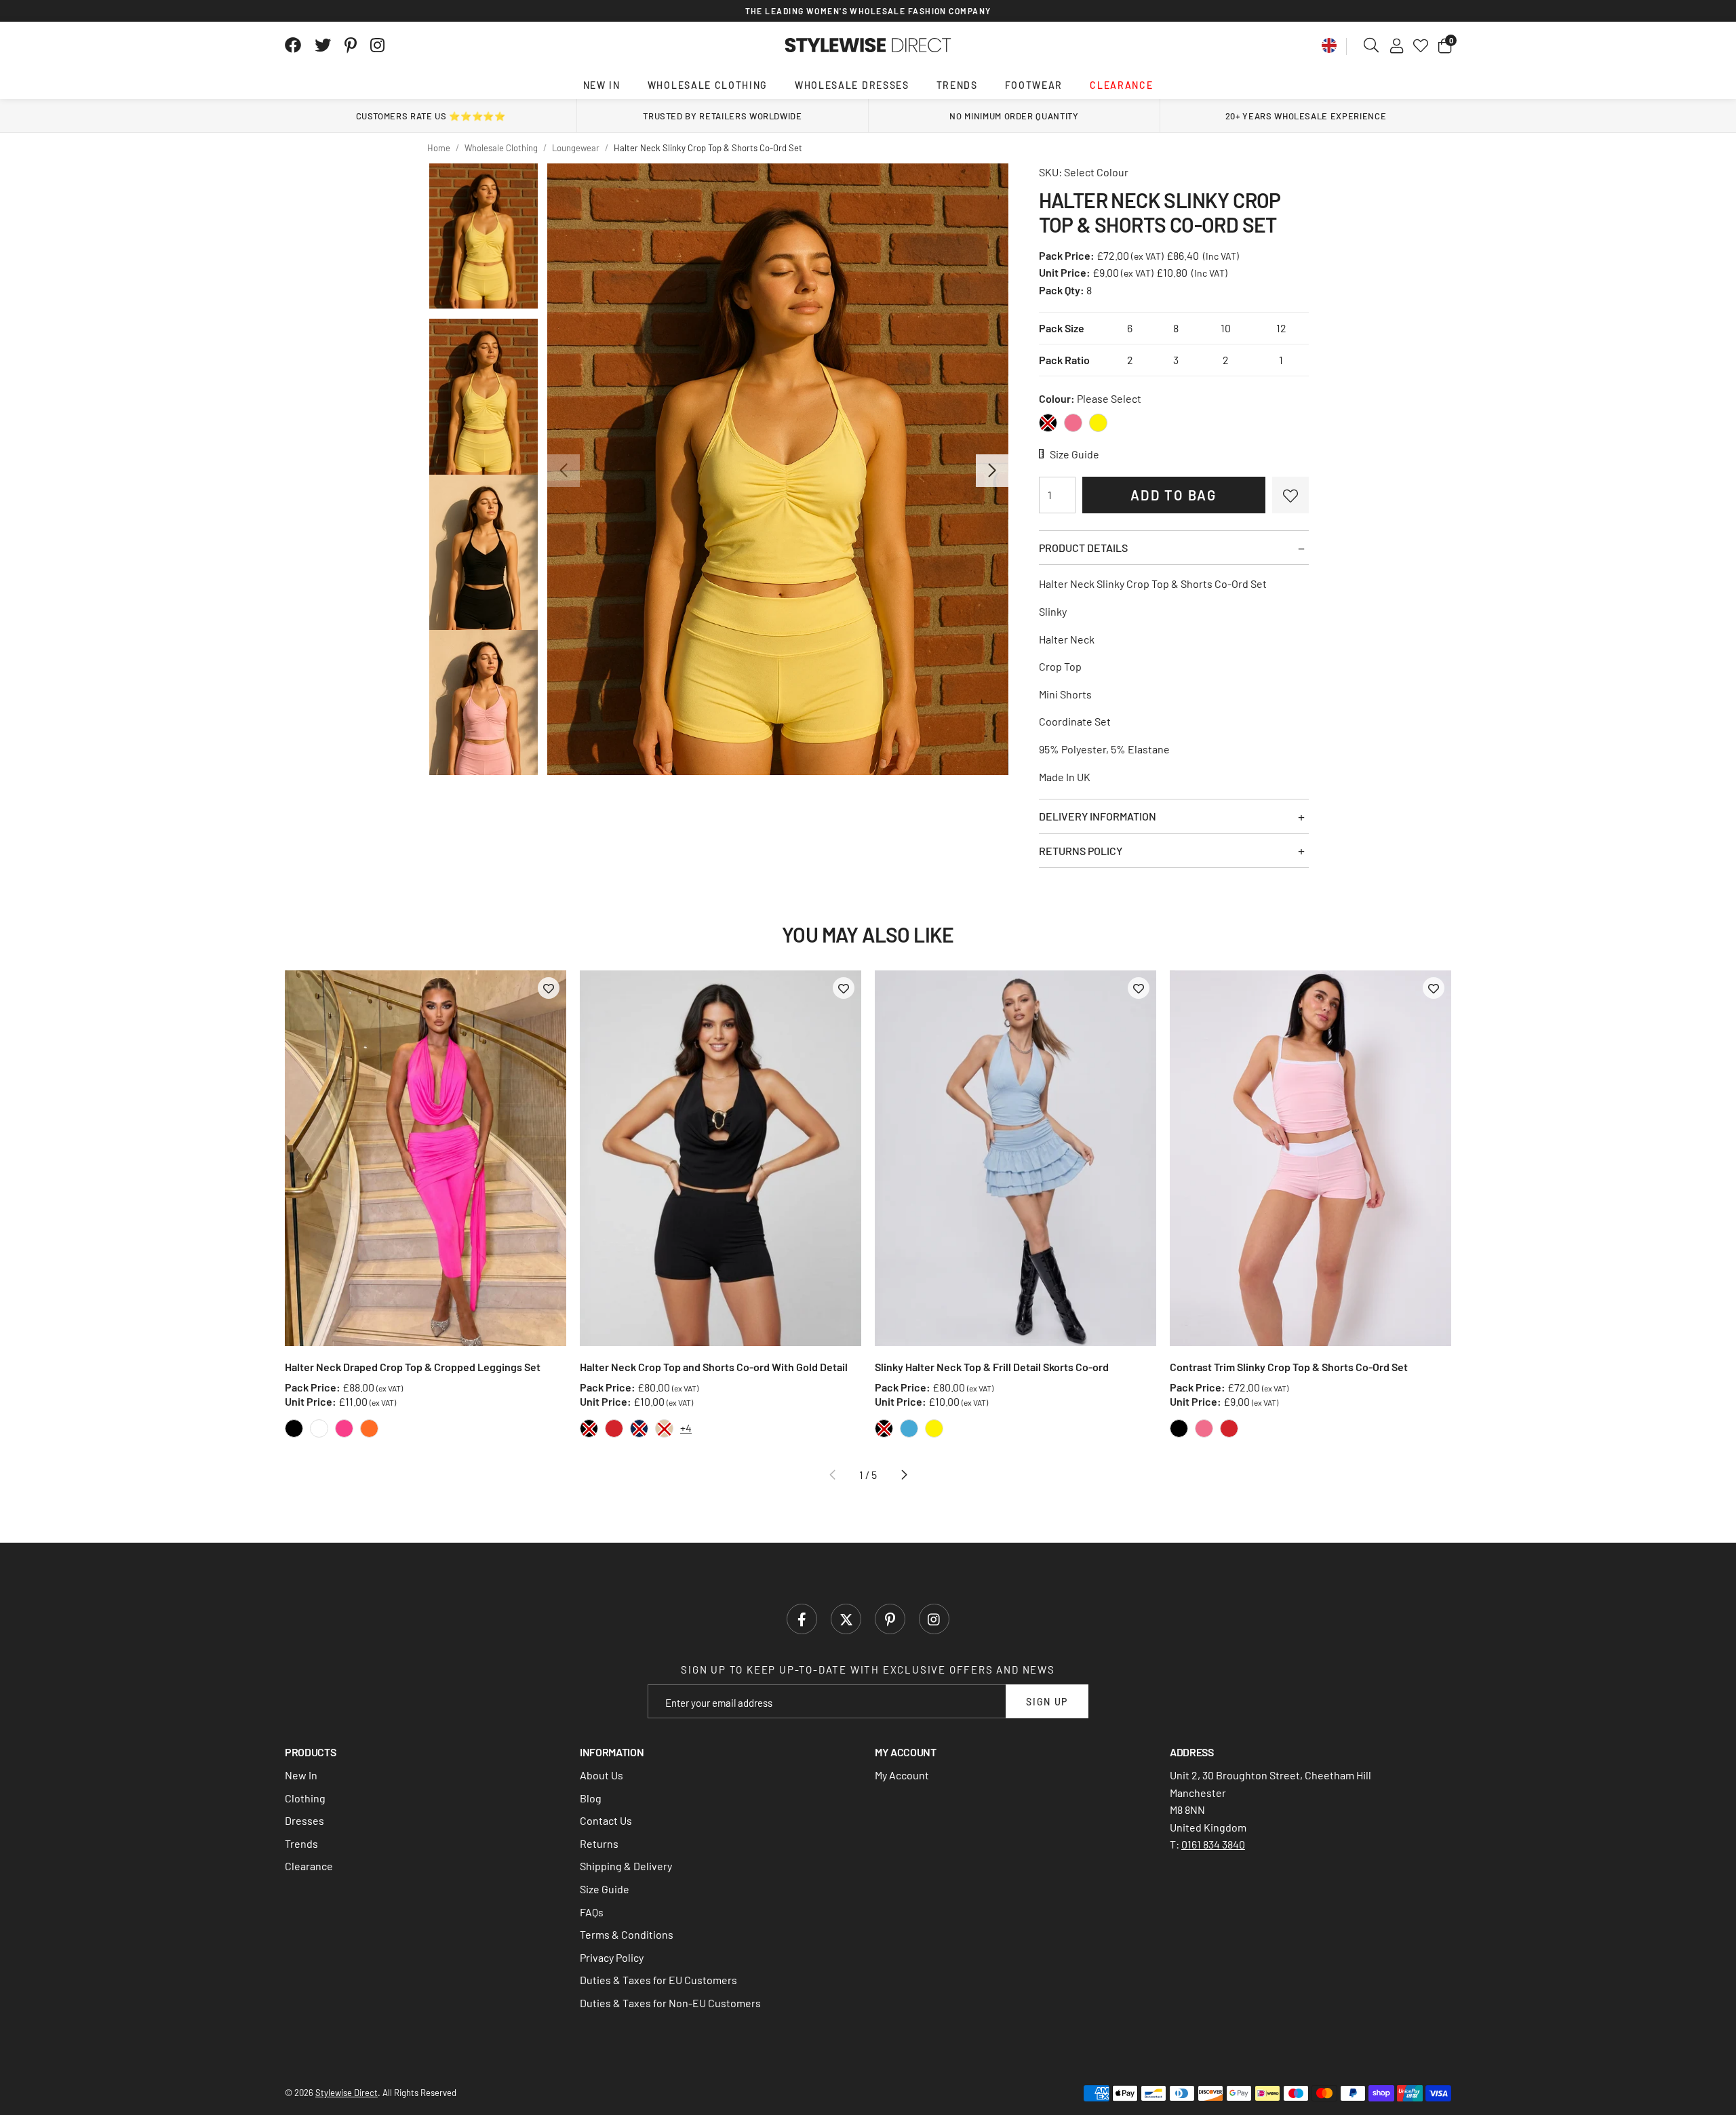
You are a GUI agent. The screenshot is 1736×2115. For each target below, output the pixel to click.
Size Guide (605, 1889)
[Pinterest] (351, 45)
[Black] (1048, 423)
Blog (591, 1798)
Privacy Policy (612, 1957)
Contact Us (606, 1820)
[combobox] (1372, 45)
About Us (601, 1775)
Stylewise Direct (868, 45)
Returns (599, 1843)
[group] (777, 469)
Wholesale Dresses (852, 85)
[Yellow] (1098, 423)
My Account (902, 1775)
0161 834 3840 (1213, 1844)
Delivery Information (1098, 816)
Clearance (1121, 85)
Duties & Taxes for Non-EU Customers (670, 2003)
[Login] (1397, 45)
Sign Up (1047, 1702)
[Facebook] (293, 45)
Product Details (1083, 548)
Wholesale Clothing (708, 85)
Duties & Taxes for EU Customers (658, 1980)
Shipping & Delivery (626, 1866)
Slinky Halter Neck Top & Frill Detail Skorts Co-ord (992, 1367)
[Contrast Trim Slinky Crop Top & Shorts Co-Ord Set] (1310, 1158)
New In (602, 85)
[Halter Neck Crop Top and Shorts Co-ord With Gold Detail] (721, 1158)
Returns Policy (1081, 851)
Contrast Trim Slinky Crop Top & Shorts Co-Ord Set (1289, 1367)
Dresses (304, 1820)
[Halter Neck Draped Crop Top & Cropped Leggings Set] (426, 1158)
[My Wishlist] (1421, 45)
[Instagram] (378, 45)
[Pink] (1073, 423)
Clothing (305, 1798)
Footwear (1034, 85)
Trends (957, 85)
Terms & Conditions (627, 1934)
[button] (1445, 45)
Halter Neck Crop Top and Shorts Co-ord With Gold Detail (714, 1367)
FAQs (592, 1912)
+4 (686, 1428)
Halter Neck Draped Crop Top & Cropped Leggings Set (413, 1367)
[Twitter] (323, 45)
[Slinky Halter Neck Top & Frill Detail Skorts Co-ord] (1015, 1158)
